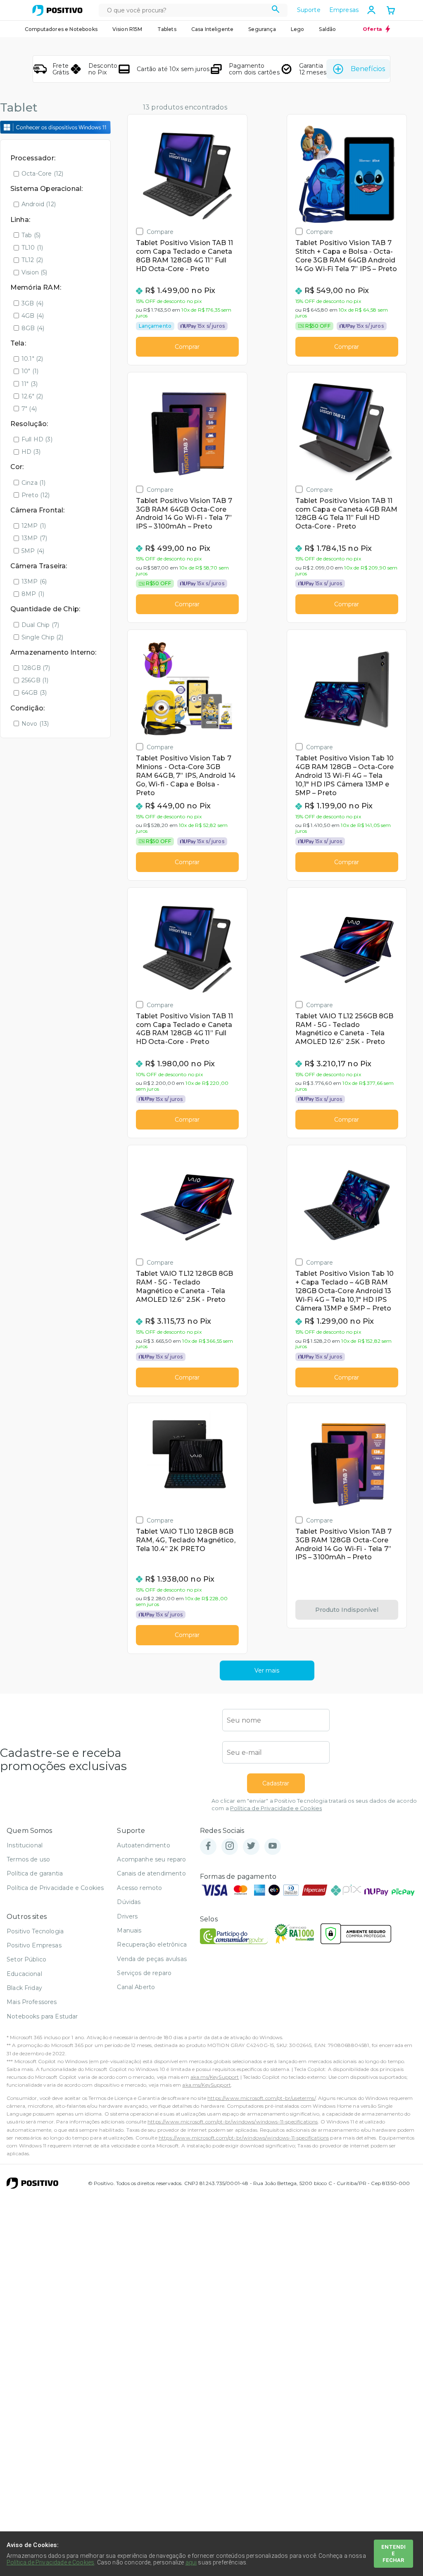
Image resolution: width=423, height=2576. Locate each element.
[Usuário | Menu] (371, 10)
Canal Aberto (136, 1987)
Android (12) (39, 204)
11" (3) (30, 384)
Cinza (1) (33, 483)
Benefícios (368, 69)
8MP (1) (33, 594)
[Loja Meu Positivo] (57, 10)
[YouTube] (273, 1846)
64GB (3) (34, 693)
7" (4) (29, 409)
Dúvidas (129, 1902)
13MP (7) (34, 538)
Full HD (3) (37, 439)
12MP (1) (34, 526)
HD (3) (31, 452)
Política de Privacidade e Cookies (276, 1808)
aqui (191, 2562)
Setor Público (26, 1959)
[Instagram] (230, 1846)
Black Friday (24, 1988)
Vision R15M (127, 29)
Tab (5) (31, 235)
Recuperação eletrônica (152, 1945)
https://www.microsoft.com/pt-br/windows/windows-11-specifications (233, 2122)
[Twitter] (251, 1846)
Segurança (262, 29)
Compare (160, 232)
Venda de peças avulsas (152, 1959)
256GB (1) (35, 680)
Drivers (127, 1916)
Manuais (129, 1930)
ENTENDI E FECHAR (393, 2553)
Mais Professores (32, 2002)
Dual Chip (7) (40, 625)
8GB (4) (33, 328)
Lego (298, 29)
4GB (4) (33, 316)
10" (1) (30, 371)
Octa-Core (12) (42, 174)
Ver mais (267, 1670)
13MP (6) (34, 581)
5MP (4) (33, 551)
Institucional (25, 1845)
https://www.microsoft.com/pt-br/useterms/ (261, 2098)
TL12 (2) (32, 260)
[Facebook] (208, 1846)
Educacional (24, 1974)
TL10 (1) (32, 248)
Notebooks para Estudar (42, 2016)
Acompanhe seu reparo (151, 1859)
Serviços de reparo (144, 1973)
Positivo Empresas (34, 1945)
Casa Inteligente (213, 29)
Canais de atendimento (151, 1873)
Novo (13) (35, 724)
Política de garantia (35, 1873)
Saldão (327, 29)
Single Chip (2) (42, 637)
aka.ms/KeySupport (215, 2077)
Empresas (344, 10)
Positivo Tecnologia (35, 1931)
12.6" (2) (32, 396)
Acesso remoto (139, 1888)
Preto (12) (36, 495)
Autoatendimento (143, 1845)
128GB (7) (36, 668)
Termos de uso (28, 1859)
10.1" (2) (32, 359)
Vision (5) (34, 272)
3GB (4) (32, 303)
